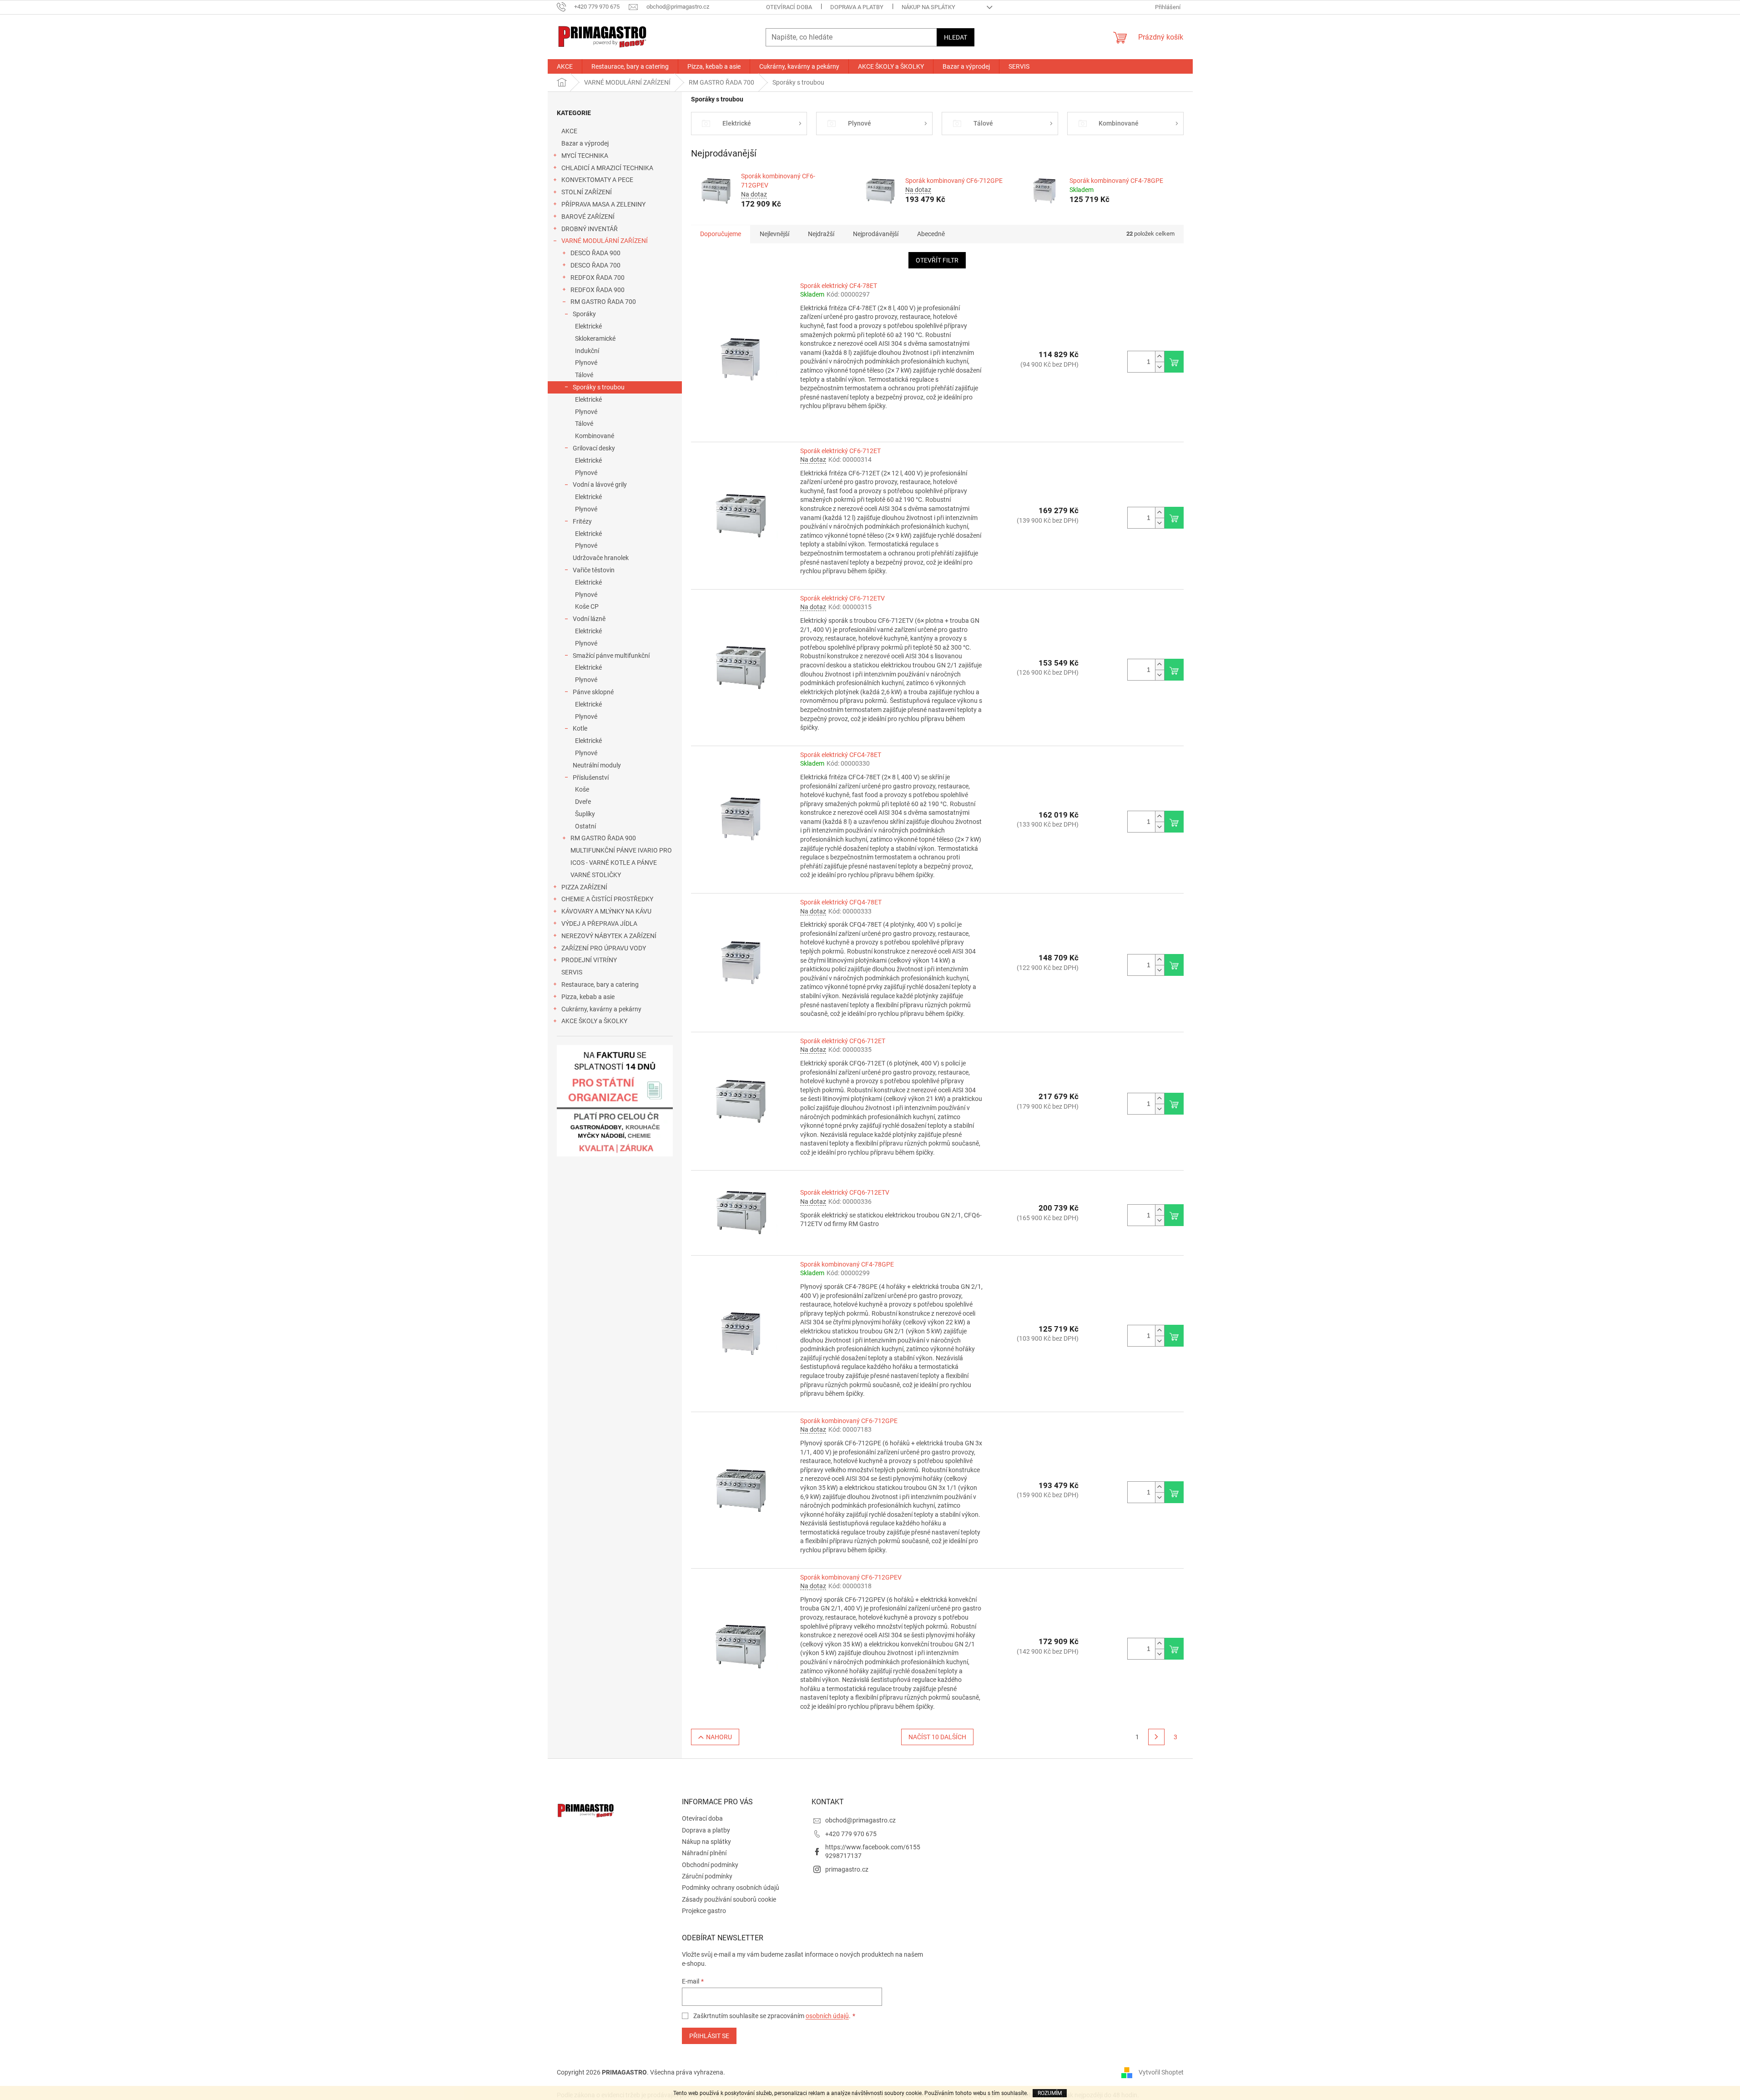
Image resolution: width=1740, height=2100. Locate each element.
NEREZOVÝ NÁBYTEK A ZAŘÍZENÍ (609, 936)
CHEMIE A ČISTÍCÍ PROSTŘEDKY (607, 899)
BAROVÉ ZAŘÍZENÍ (588, 217)
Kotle (580, 728)
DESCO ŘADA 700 (595, 265)
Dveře (583, 802)
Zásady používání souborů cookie (729, 1899)
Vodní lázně (589, 619)
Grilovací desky (594, 448)
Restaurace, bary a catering (600, 984)
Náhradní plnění (704, 1853)
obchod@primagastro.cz (860, 1820)
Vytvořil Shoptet (1161, 2072)
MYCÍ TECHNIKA (585, 156)
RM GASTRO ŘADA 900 (603, 838)
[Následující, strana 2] (1156, 1737)
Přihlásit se (709, 2036)
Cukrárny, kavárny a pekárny (601, 1009)
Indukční (587, 351)
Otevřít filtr (937, 260)
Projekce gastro (704, 1911)
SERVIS (572, 972)
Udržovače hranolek (601, 558)
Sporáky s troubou (599, 387)
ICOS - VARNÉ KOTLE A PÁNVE (614, 863)
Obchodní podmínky (710, 1865)
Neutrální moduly (597, 765)
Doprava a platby (857, 7)
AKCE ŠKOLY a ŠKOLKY (594, 1021)
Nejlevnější (774, 234)
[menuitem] (565, 66)
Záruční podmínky (707, 1876)
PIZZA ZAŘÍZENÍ (584, 887)
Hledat (956, 37)
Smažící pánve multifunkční (611, 656)
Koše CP (587, 606)
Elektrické (588, 326)
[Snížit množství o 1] (1160, 367)
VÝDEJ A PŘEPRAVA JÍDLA (599, 924)
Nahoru (719, 1737)
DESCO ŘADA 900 (595, 253)
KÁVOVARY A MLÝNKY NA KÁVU (606, 911)
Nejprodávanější (876, 234)
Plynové (586, 363)
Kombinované (595, 436)
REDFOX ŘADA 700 (598, 278)
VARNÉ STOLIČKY (596, 875)
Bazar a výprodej (585, 143)
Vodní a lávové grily (600, 485)
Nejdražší (821, 234)
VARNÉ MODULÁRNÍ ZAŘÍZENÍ (605, 241)
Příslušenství (591, 777)
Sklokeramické (595, 338)
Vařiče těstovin (594, 570)
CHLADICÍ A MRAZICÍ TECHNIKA (607, 168)
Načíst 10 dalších (937, 1737)
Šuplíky (585, 814)
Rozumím (1050, 2093)
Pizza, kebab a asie (588, 997)
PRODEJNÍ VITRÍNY (589, 960)
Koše (582, 789)
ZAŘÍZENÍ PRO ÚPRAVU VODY (604, 948)
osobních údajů (827, 2016)
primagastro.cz (847, 1869)
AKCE (569, 131)
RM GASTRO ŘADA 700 (603, 302)
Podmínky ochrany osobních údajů (731, 1888)
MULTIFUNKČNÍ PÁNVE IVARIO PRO (621, 850)
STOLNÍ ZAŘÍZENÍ (587, 192)
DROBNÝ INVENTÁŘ (590, 229)
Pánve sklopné (593, 692)
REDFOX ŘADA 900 (598, 290)
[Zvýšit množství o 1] (1160, 356)
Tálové (584, 375)
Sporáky (584, 314)
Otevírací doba (789, 7)
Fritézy (582, 521)
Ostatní (585, 826)
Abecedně (931, 234)
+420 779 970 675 (851, 1834)
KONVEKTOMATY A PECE (597, 180)
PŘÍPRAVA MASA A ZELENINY (603, 204)
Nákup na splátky (928, 7)
